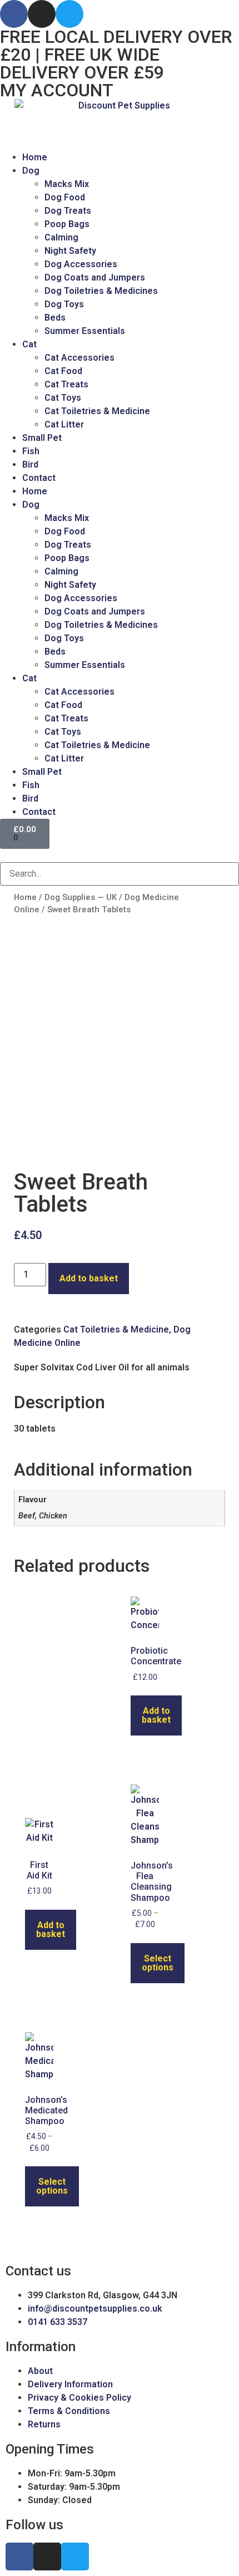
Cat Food (63, 371)
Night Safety (70, 251)
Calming (61, 237)
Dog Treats (68, 211)
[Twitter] (69, 14)
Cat (29, 344)
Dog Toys (64, 304)
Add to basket (89, 1278)
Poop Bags (67, 224)
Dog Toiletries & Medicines (101, 291)
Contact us (38, 2271)
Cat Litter (64, 424)
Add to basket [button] (156, 1715)
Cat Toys (63, 398)
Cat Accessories (79, 358)
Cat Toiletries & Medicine (97, 411)
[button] (120, 856)
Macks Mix (67, 184)
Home (35, 157)
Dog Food (65, 197)
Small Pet (42, 438)
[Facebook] (14, 14)
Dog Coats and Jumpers (95, 277)
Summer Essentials (85, 331)
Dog (31, 171)
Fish (31, 451)
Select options (158, 1963)
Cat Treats (66, 384)
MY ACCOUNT (57, 90)
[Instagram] (42, 14)
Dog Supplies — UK (81, 897)
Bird (30, 464)
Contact (39, 478)
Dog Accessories (81, 264)
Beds (55, 318)
